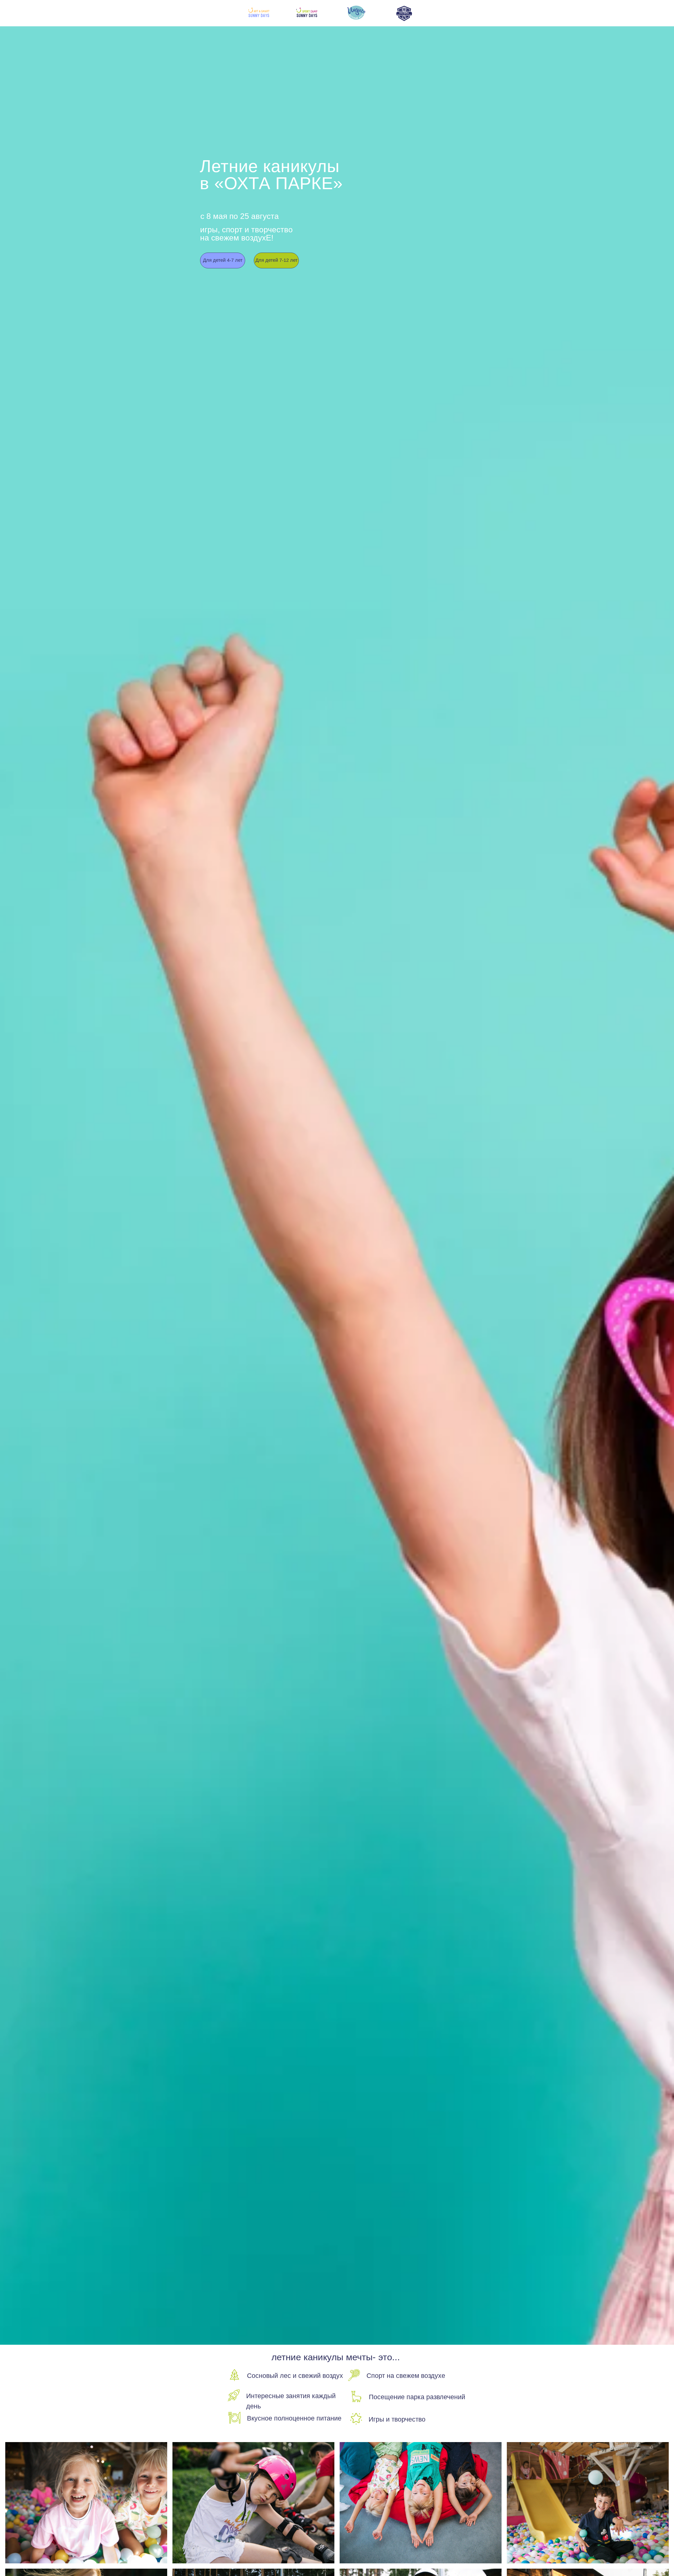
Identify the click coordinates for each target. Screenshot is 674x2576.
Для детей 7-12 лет (276, 260)
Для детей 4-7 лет (223, 260)
